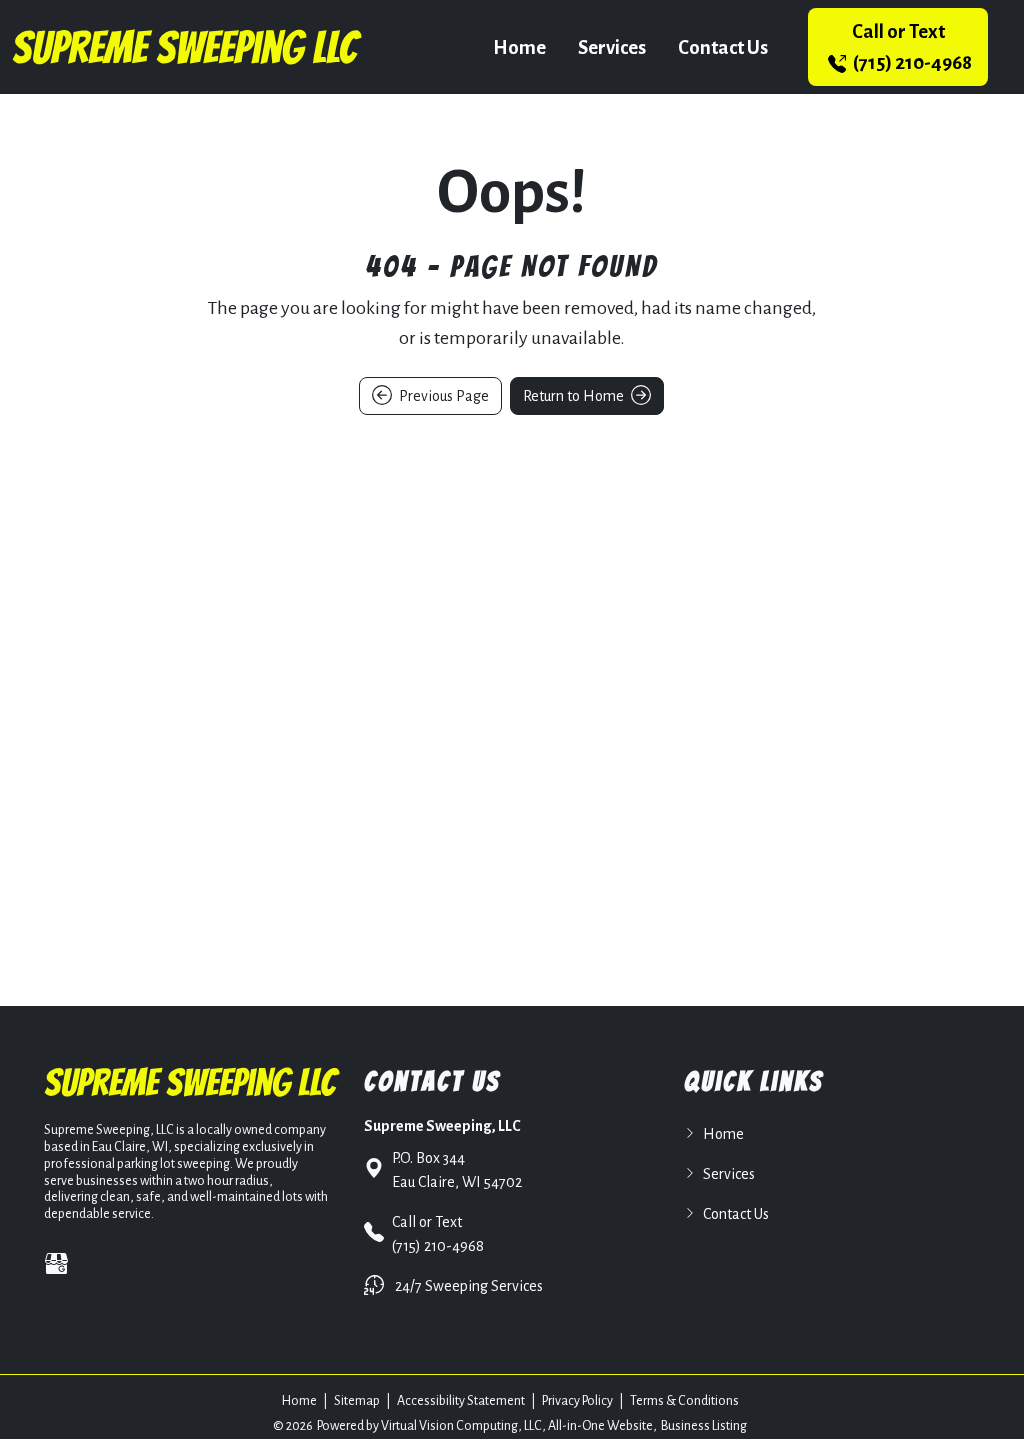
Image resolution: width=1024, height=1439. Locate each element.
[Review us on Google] (56, 1263)
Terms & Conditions (684, 1401)
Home (519, 47)
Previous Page (442, 396)
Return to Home (575, 396)
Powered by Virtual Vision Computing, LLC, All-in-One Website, (487, 1426)
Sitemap (357, 1401)
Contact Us (723, 47)
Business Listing (704, 1426)
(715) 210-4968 (911, 47)
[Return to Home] (187, 47)
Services (612, 47)
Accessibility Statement (461, 1401)
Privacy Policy (577, 1401)
